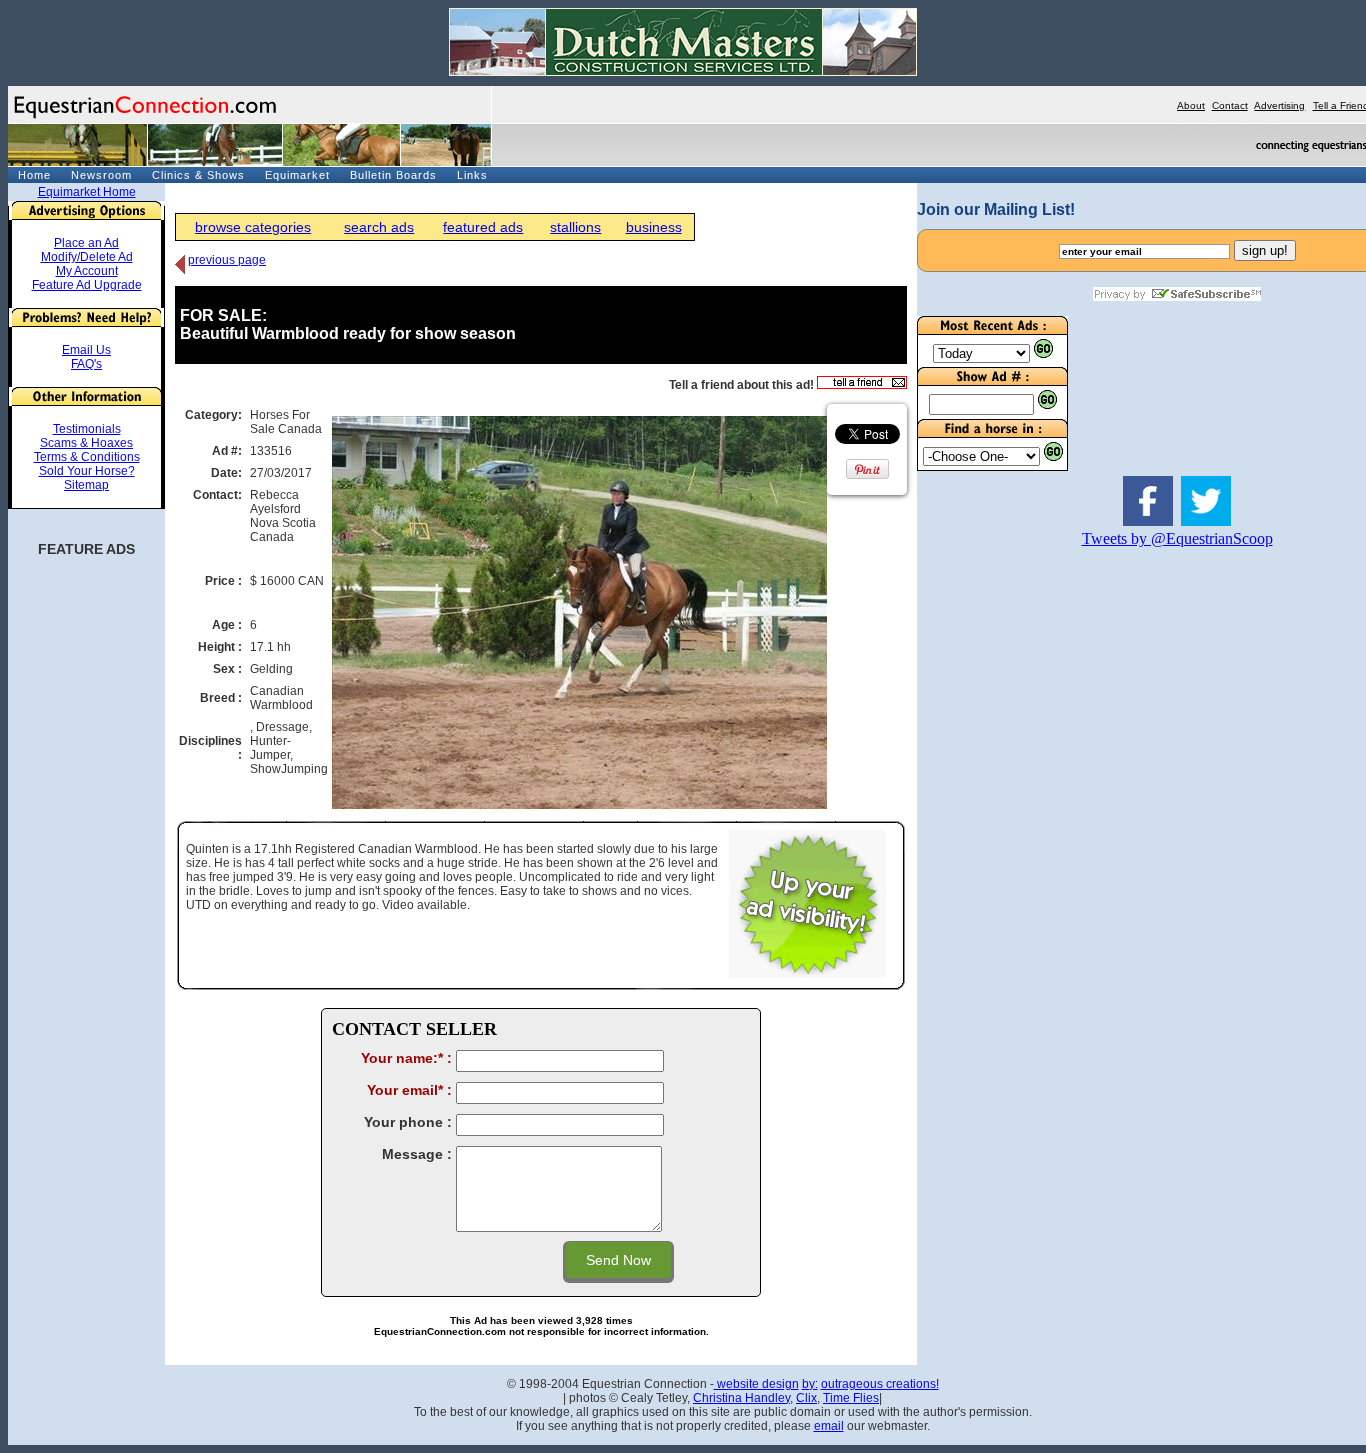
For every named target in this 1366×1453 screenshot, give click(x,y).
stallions (575, 227)
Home (34, 175)
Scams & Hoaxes (86, 443)
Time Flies (851, 1398)
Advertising (1279, 105)
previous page (227, 260)
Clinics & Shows (198, 175)
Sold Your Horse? (87, 471)
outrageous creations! (880, 1384)
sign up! (1265, 250)
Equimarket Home (87, 192)
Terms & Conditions (87, 457)
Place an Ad (86, 243)
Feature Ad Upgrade (87, 285)
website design (756, 1384)
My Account (87, 271)
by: (810, 1384)
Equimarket (297, 175)
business (654, 227)
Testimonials (87, 429)
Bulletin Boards (393, 175)
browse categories (253, 227)
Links (472, 175)
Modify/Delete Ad (87, 257)
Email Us (86, 350)
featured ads (483, 227)
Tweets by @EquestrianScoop (1177, 538)
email (829, 1426)
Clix (806, 1398)
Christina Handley (741, 1398)
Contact (1230, 105)
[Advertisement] (977, 866)
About (1191, 105)
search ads (379, 227)
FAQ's (86, 364)
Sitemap (86, 485)
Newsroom (101, 175)
